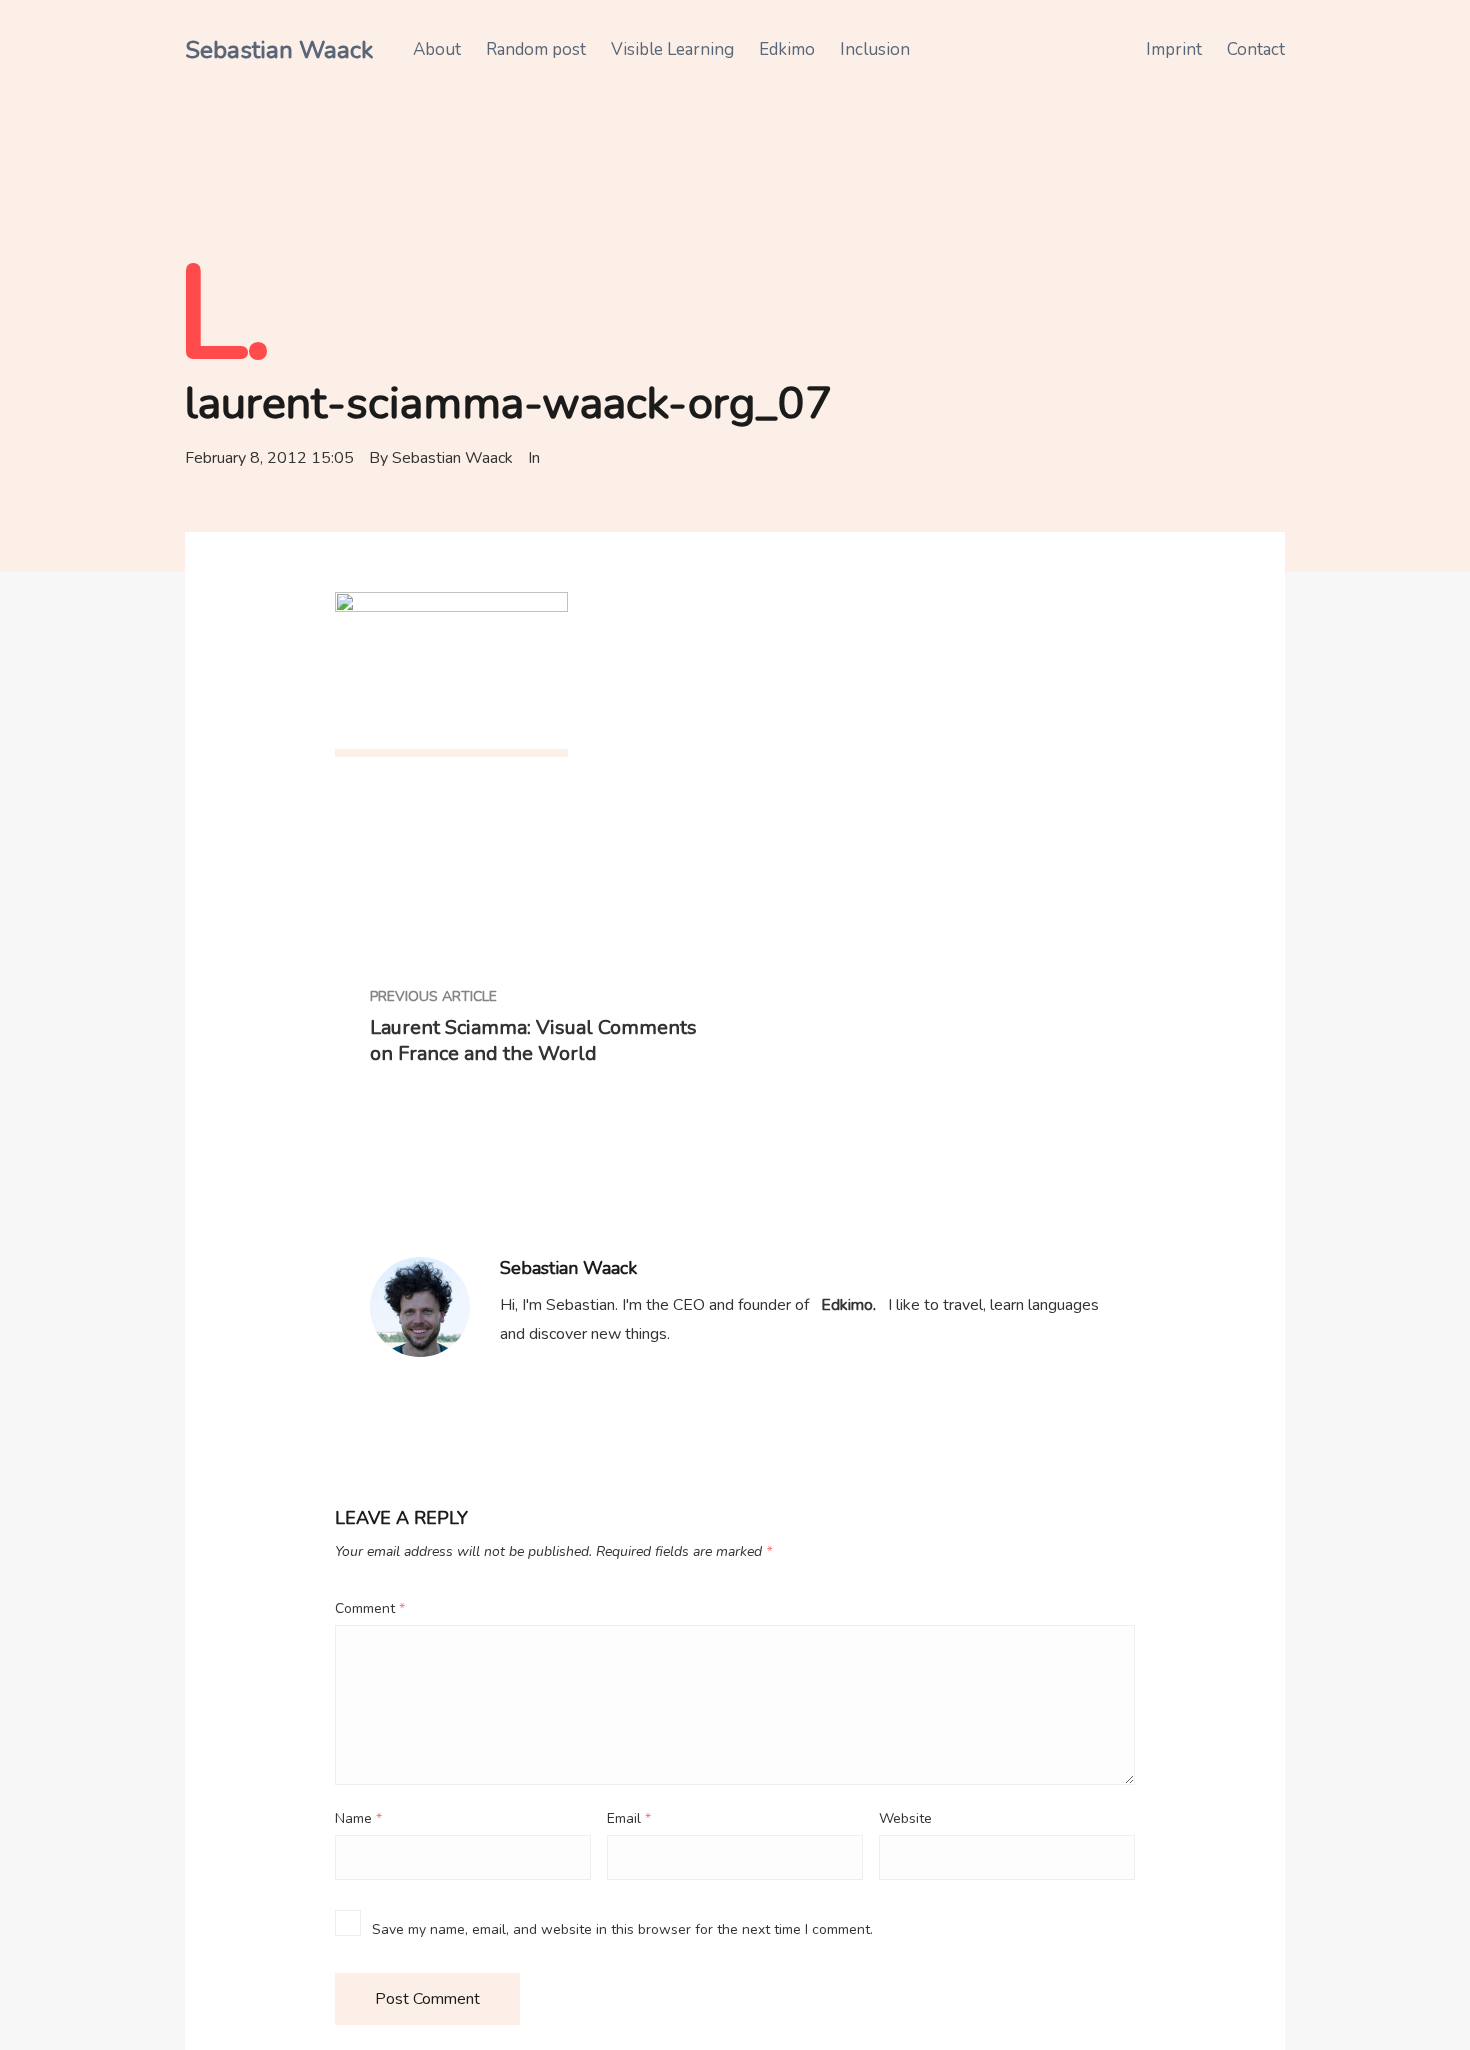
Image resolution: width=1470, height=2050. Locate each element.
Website (905, 1818)
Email (629, 1818)
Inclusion (875, 49)
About (437, 49)
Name (358, 1818)
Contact (1256, 49)
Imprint (1174, 49)
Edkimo (787, 49)
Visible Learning (672, 49)
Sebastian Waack (279, 50)
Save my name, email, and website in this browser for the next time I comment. (622, 1929)
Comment (370, 1608)
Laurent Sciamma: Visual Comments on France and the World (533, 1041)
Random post (536, 49)
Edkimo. (848, 1305)
